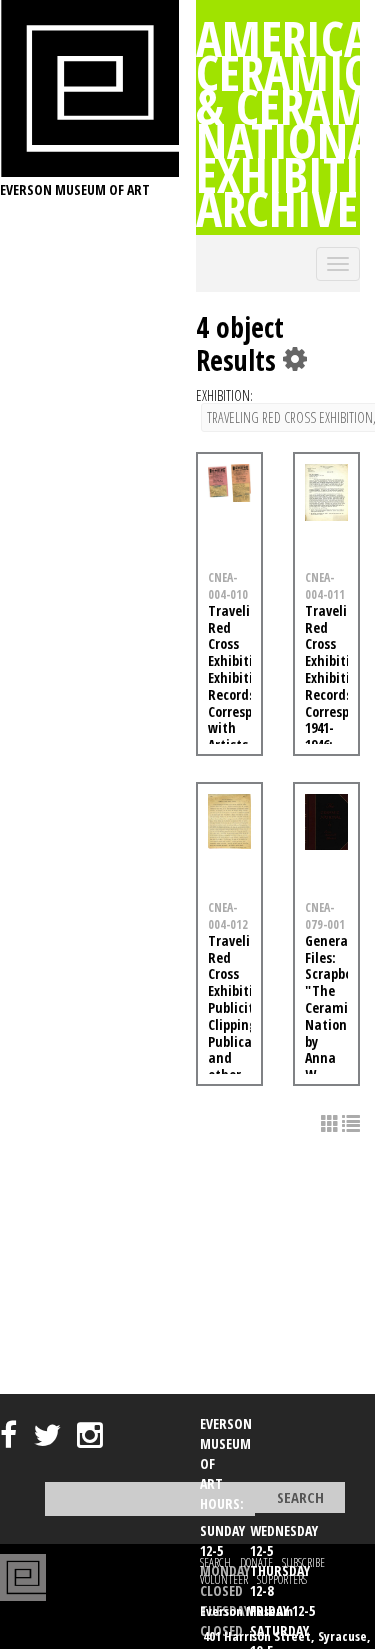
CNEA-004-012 (228, 915)
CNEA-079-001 (325, 915)
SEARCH (215, 1562)
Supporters (282, 1579)
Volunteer (224, 1579)
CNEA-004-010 (228, 585)
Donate (256, 1562)
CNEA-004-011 (325, 585)
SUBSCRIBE (303, 1562)
